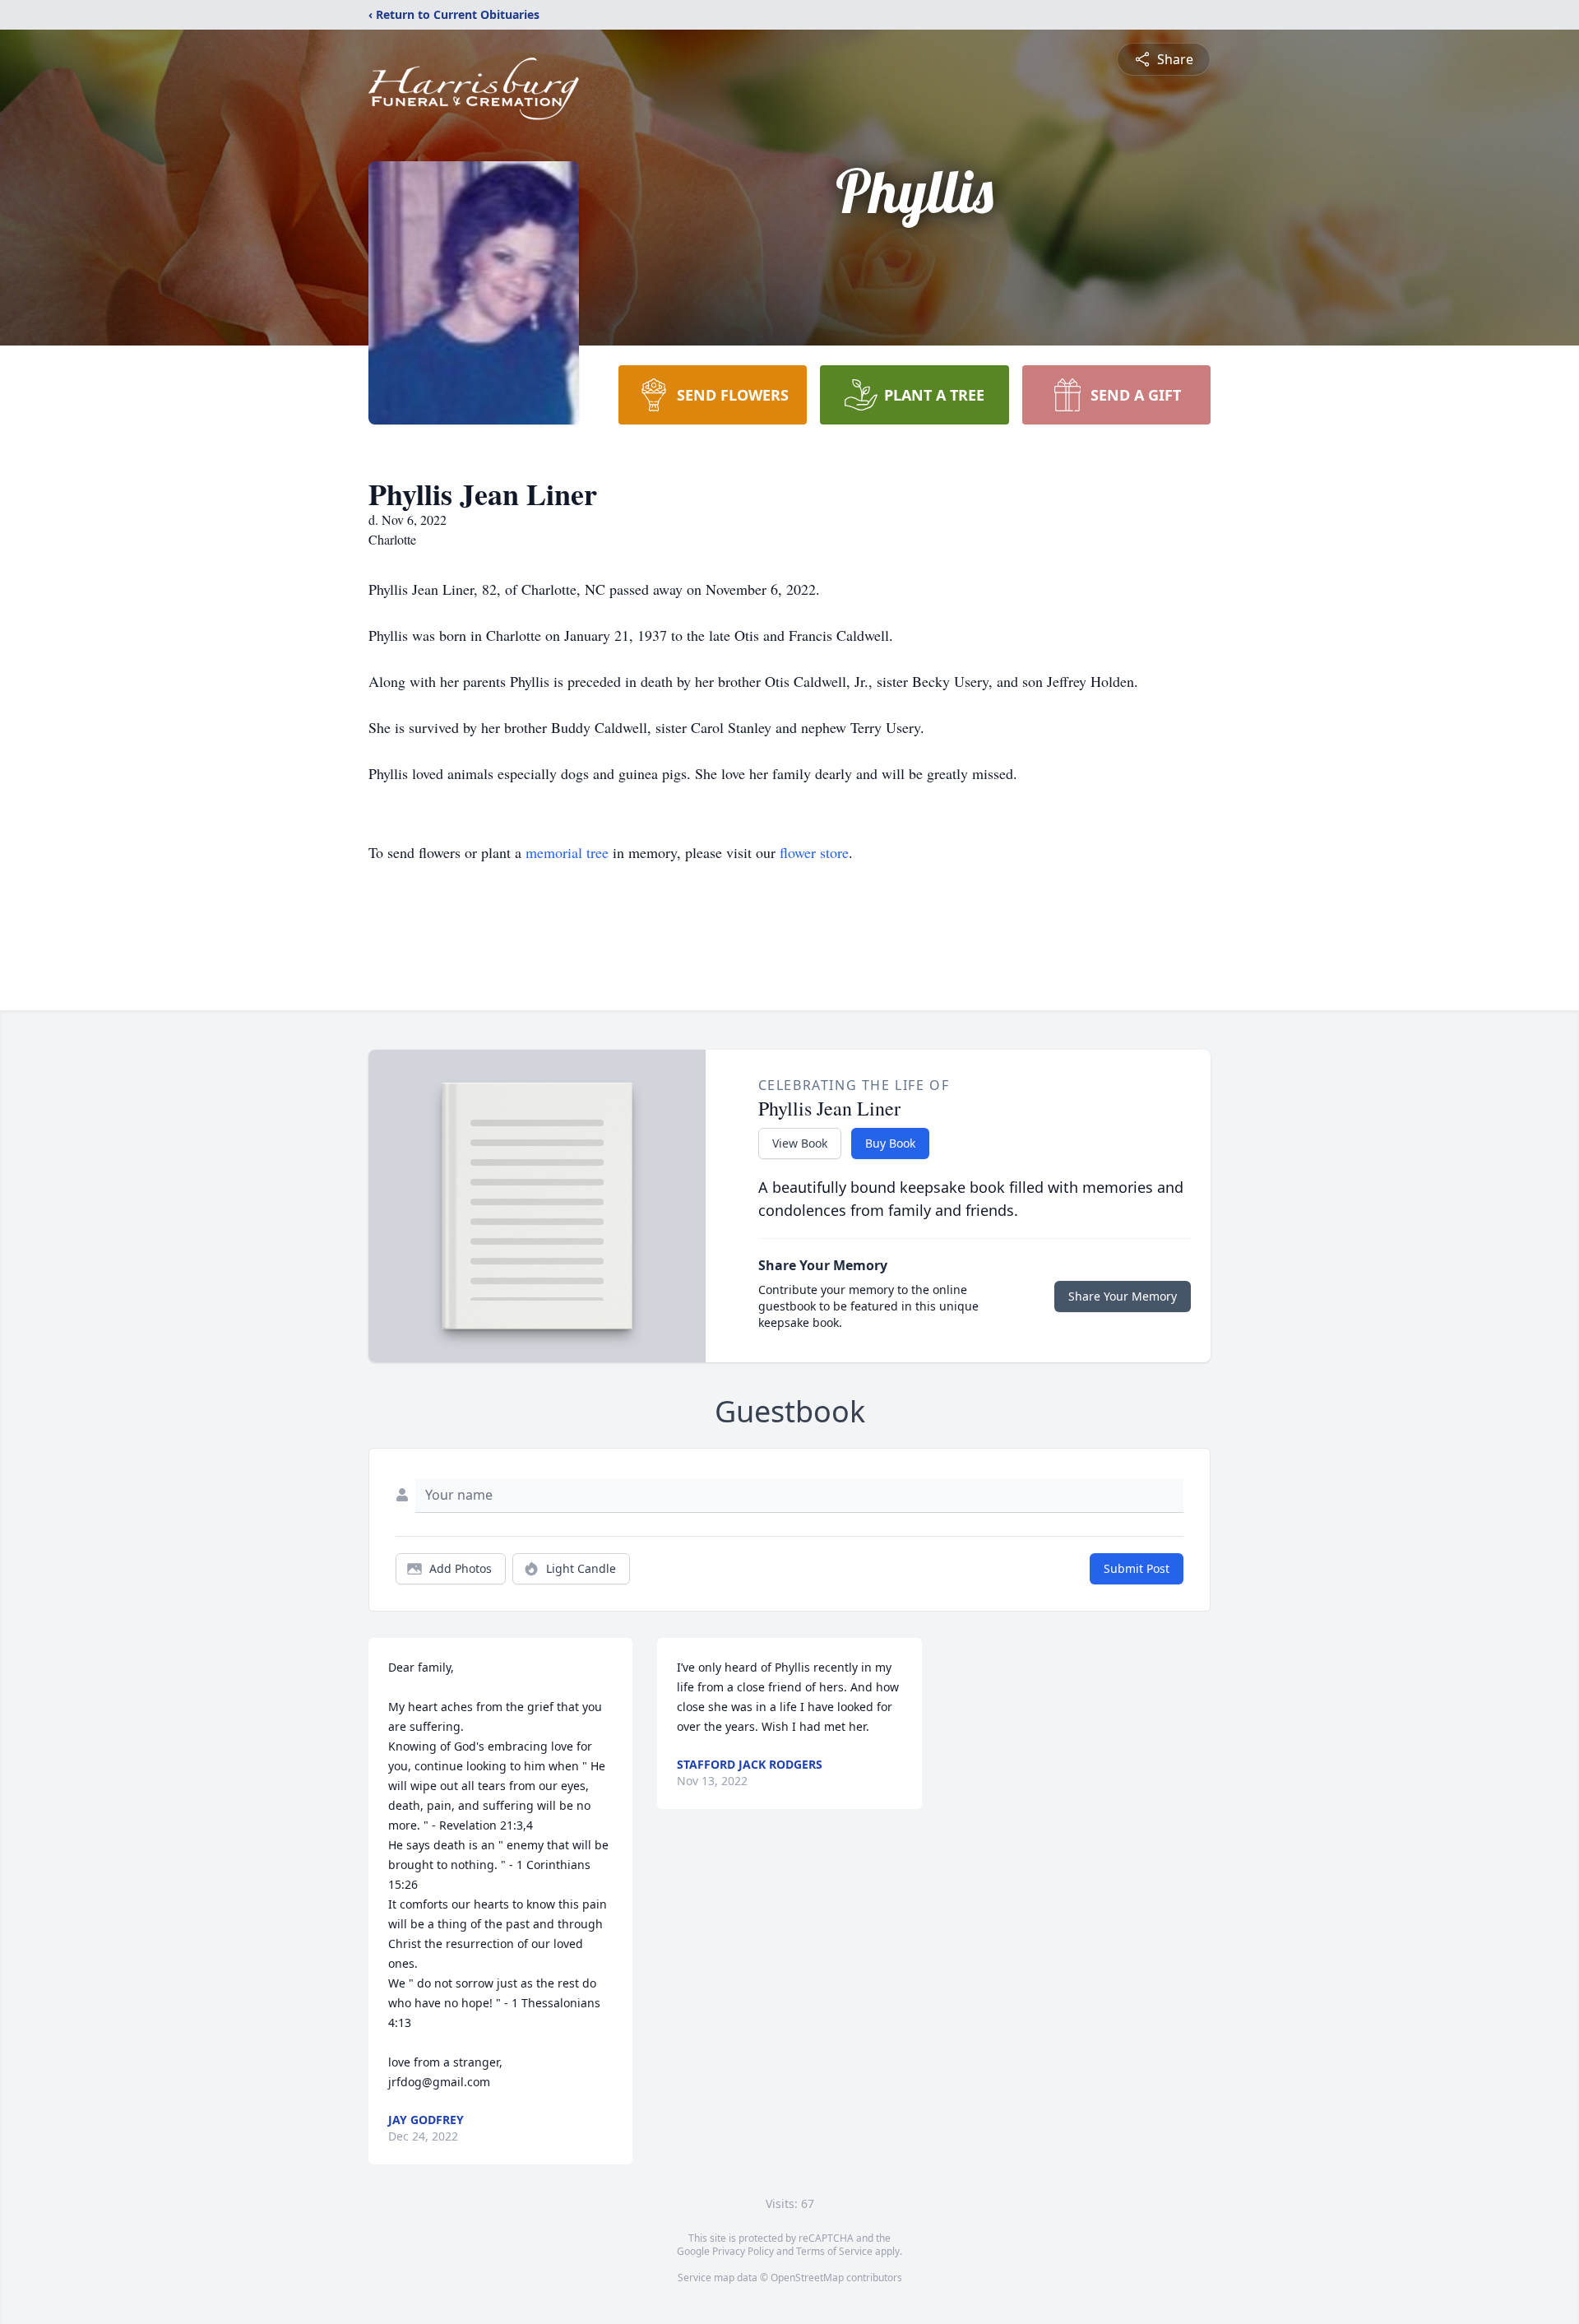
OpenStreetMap (807, 2278)
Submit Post (1137, 1568)
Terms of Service (834, 2251)
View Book (800, 1143)
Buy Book (890, 1143)
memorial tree (567, 852)
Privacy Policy (743, 2251)
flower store (814, 852)
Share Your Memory (1123, 1296)
